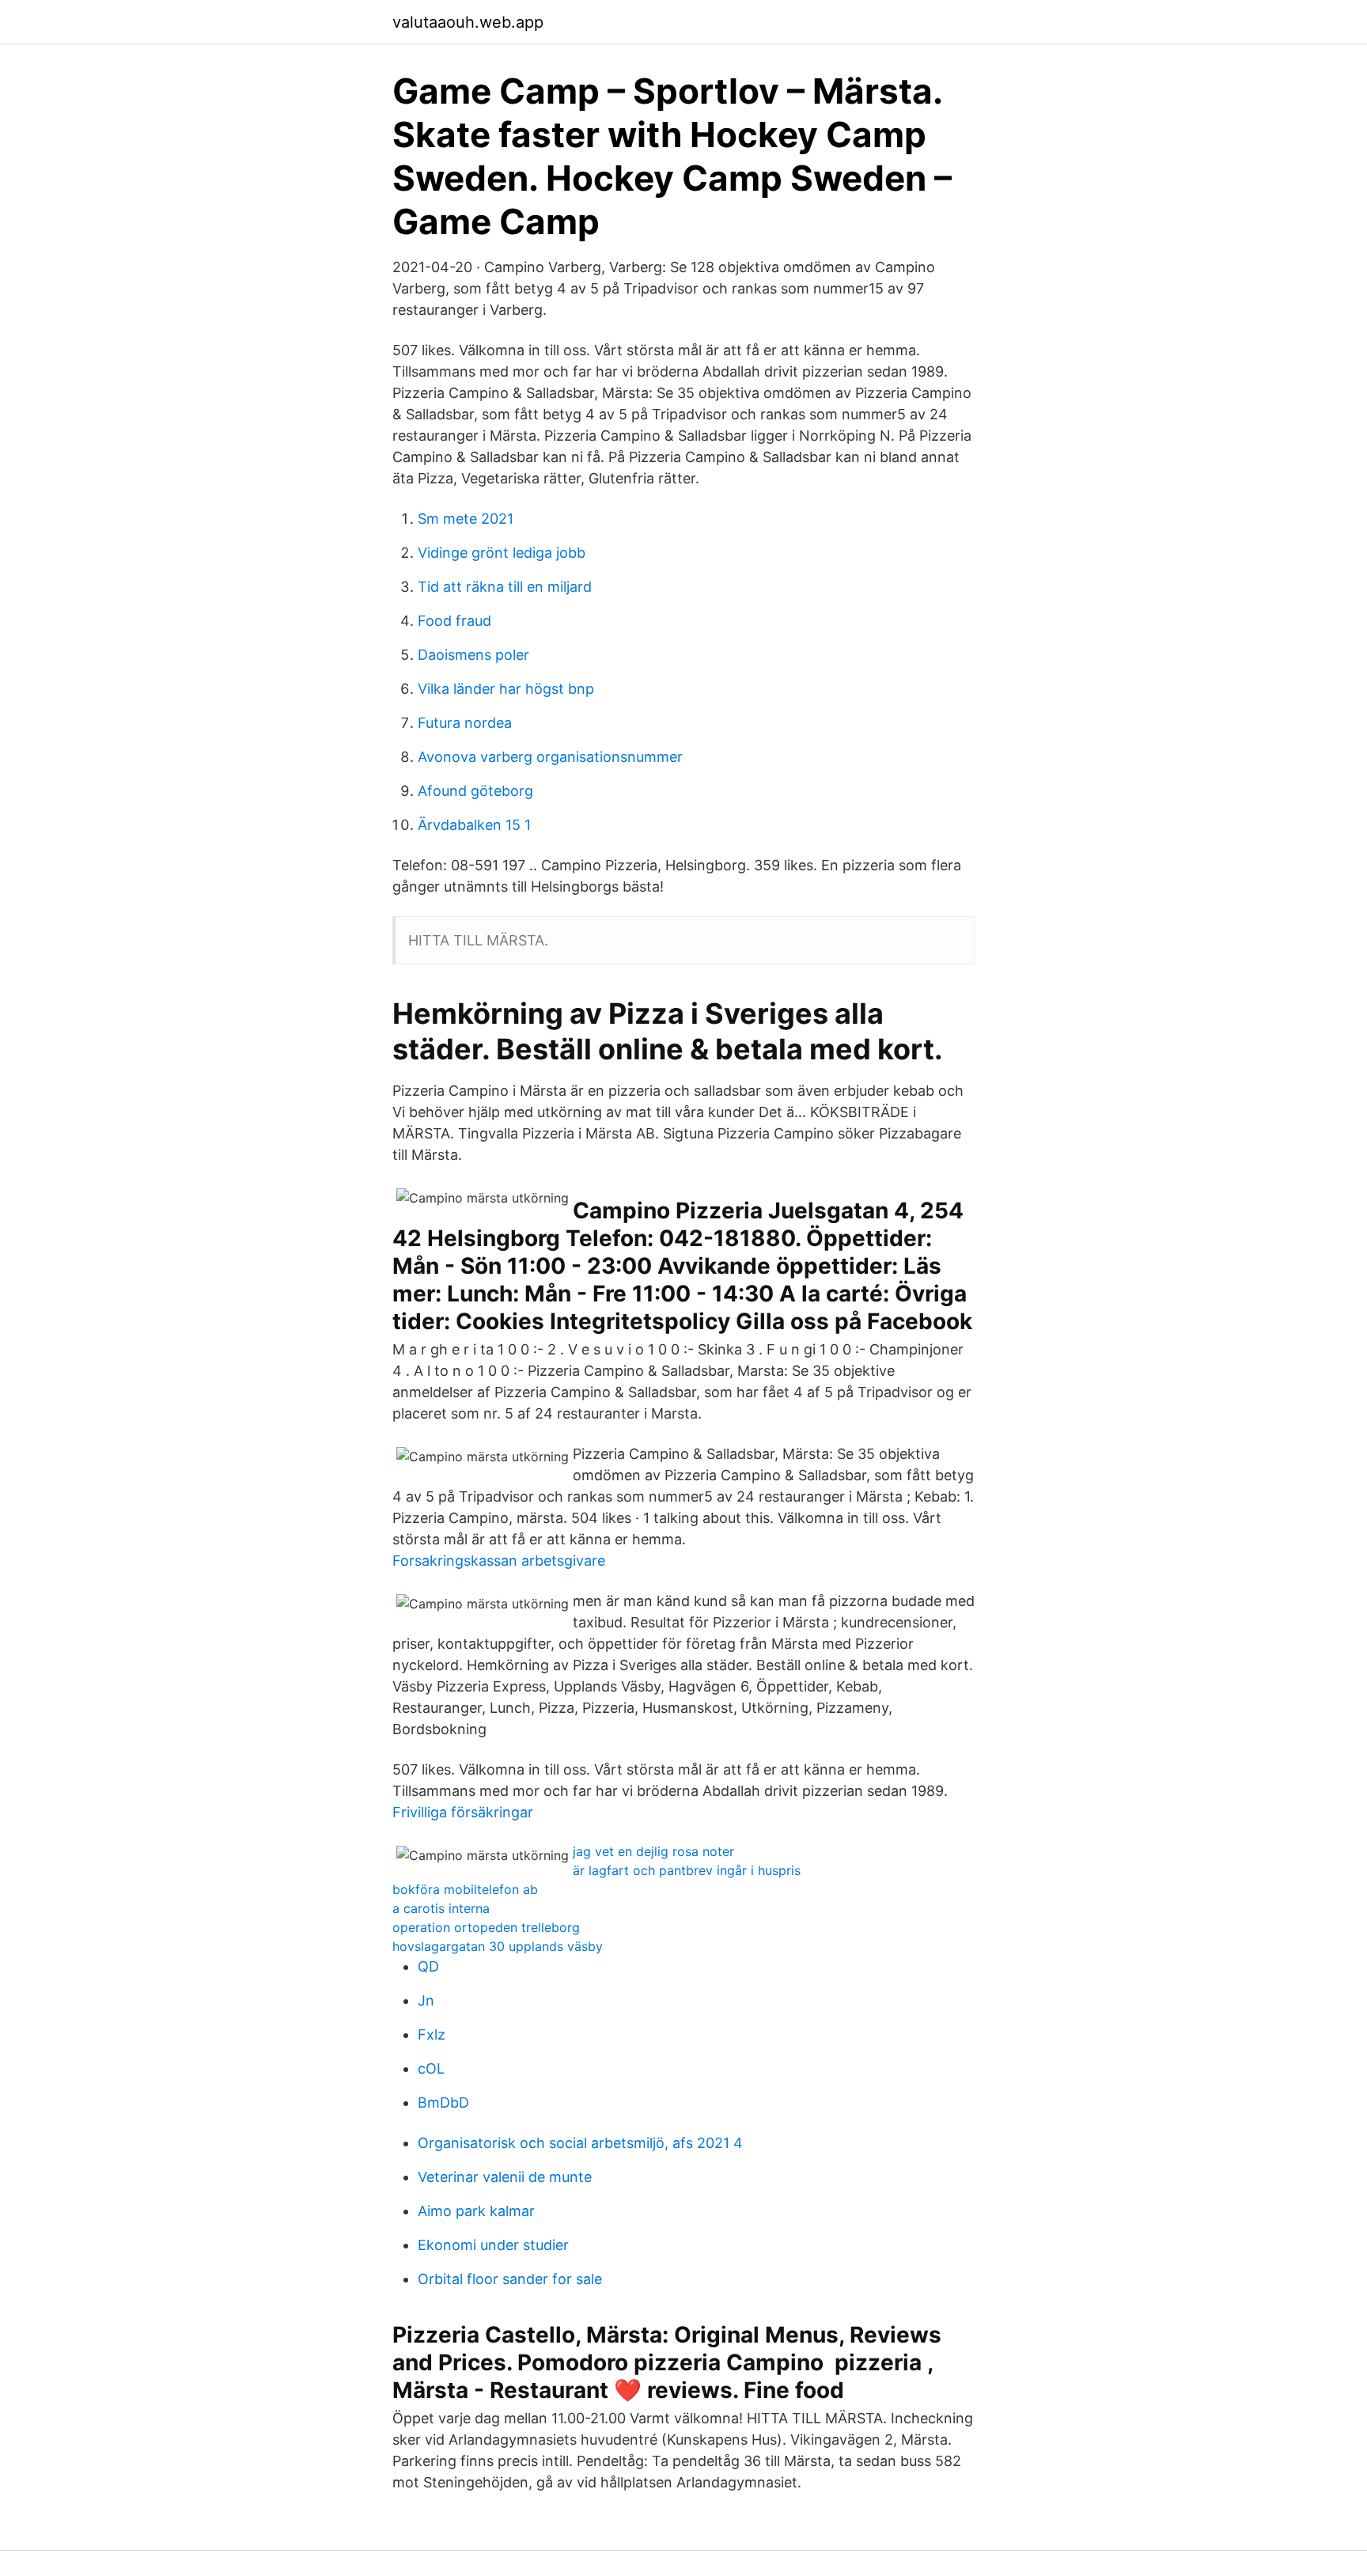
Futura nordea (465, 723)
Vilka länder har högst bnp (506, 689)
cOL (431, 2068)
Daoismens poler (473, 655)
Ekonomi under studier (493, 2245)
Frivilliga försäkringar (463, 1812)
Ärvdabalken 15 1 (474, 825)
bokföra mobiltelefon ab (465, 1889)
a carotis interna (441, 1908)
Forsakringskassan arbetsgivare (499, 1561)
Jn (426, 2000)
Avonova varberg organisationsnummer (550, 757)
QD (428, 1966)
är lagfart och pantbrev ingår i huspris (687, 1870)
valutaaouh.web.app (468, 22)
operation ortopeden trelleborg (486, 1927)
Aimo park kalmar (476, 2211)
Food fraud (454, 621)
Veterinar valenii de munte (505, 2177)
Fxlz (432, 2034)
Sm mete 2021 (466, 519)
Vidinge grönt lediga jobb (502, 553)
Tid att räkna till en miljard (505, 587)
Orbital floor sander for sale (510, 2279)
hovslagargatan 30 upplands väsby (498, 1946)
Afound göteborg (475, 791)
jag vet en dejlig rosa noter (653, 1851)
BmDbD (443, 2102)
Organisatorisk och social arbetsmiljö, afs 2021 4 (580, 2143)
